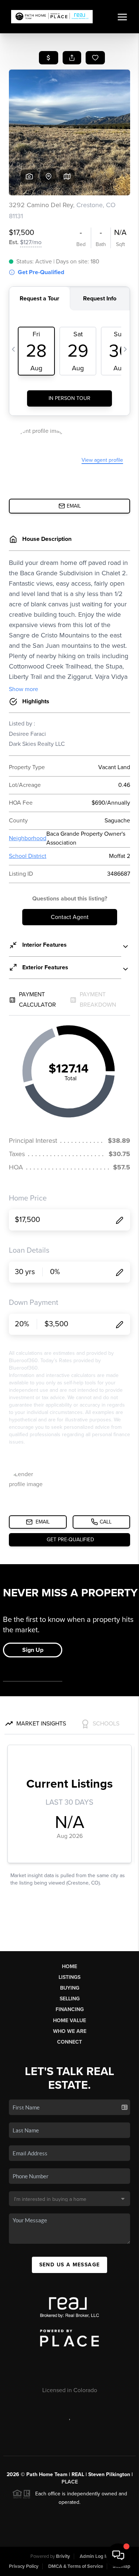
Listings (69, 1977)
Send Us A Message (70, 2265)
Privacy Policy (24, 2566)
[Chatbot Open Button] (118, 2555)
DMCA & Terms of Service (76, 2566)
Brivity (63, 2556)
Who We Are (70, 2031)
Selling (70, 1999)
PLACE (70, 2482)
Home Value (69, 2021)
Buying (70, 1988)
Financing (70, 2009)
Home (69, 1966)
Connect (69, 2042)
